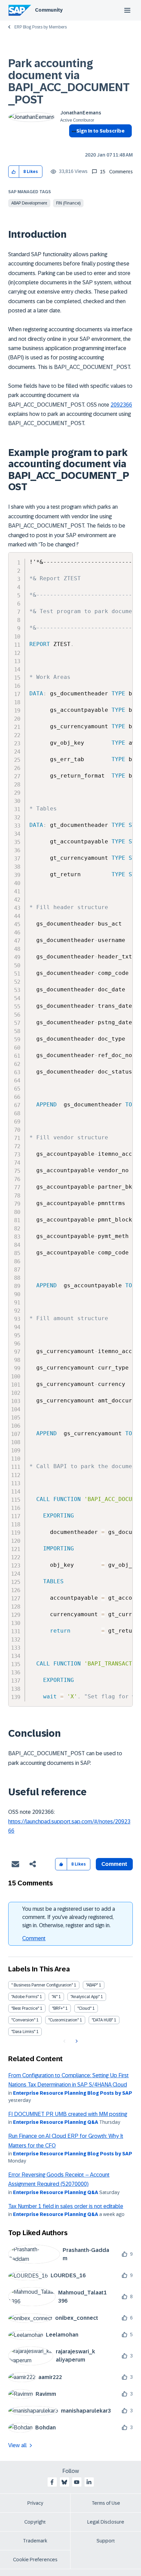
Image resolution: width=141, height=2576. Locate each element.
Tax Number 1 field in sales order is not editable (66, 2206)
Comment (34, 1938)
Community (49, 10)
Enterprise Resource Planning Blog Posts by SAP (73, 2093)
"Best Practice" (25, 2008)
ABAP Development (29, 203)
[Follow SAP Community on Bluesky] (64, 2482)
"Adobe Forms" (25, 1997)
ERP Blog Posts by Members (41, 27)
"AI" (55, 1997)
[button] (14, 172)
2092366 (121, 405)
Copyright (35, 2522)
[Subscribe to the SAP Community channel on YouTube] (77, 2482)
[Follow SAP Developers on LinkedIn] (89, 2482)
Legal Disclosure (106, 2522)
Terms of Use (106, 2503)
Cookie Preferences (35, 2560)
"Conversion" (23, 2020)
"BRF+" (58, 2008)
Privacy (35, 2503)
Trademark (35, 2541)
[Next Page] (76, 2041)
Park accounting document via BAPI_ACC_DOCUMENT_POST (69, 82)
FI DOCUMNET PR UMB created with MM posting (68, 2114)
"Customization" (63, 2020)
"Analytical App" (85, 1997)
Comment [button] (114, 1864)
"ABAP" (92, 1985)
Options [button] (73, 143)
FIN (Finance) (68, 203)
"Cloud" (84, 2008)
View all (17, 2445)
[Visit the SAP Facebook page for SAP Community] (52, 2482)
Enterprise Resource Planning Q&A (56, 2122)
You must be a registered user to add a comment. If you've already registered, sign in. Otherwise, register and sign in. (69, 1917)
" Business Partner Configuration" (42, 1985)
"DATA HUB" (102, 2020)
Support (106, 2541)
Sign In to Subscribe (100, 131)
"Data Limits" (23, 2032)
